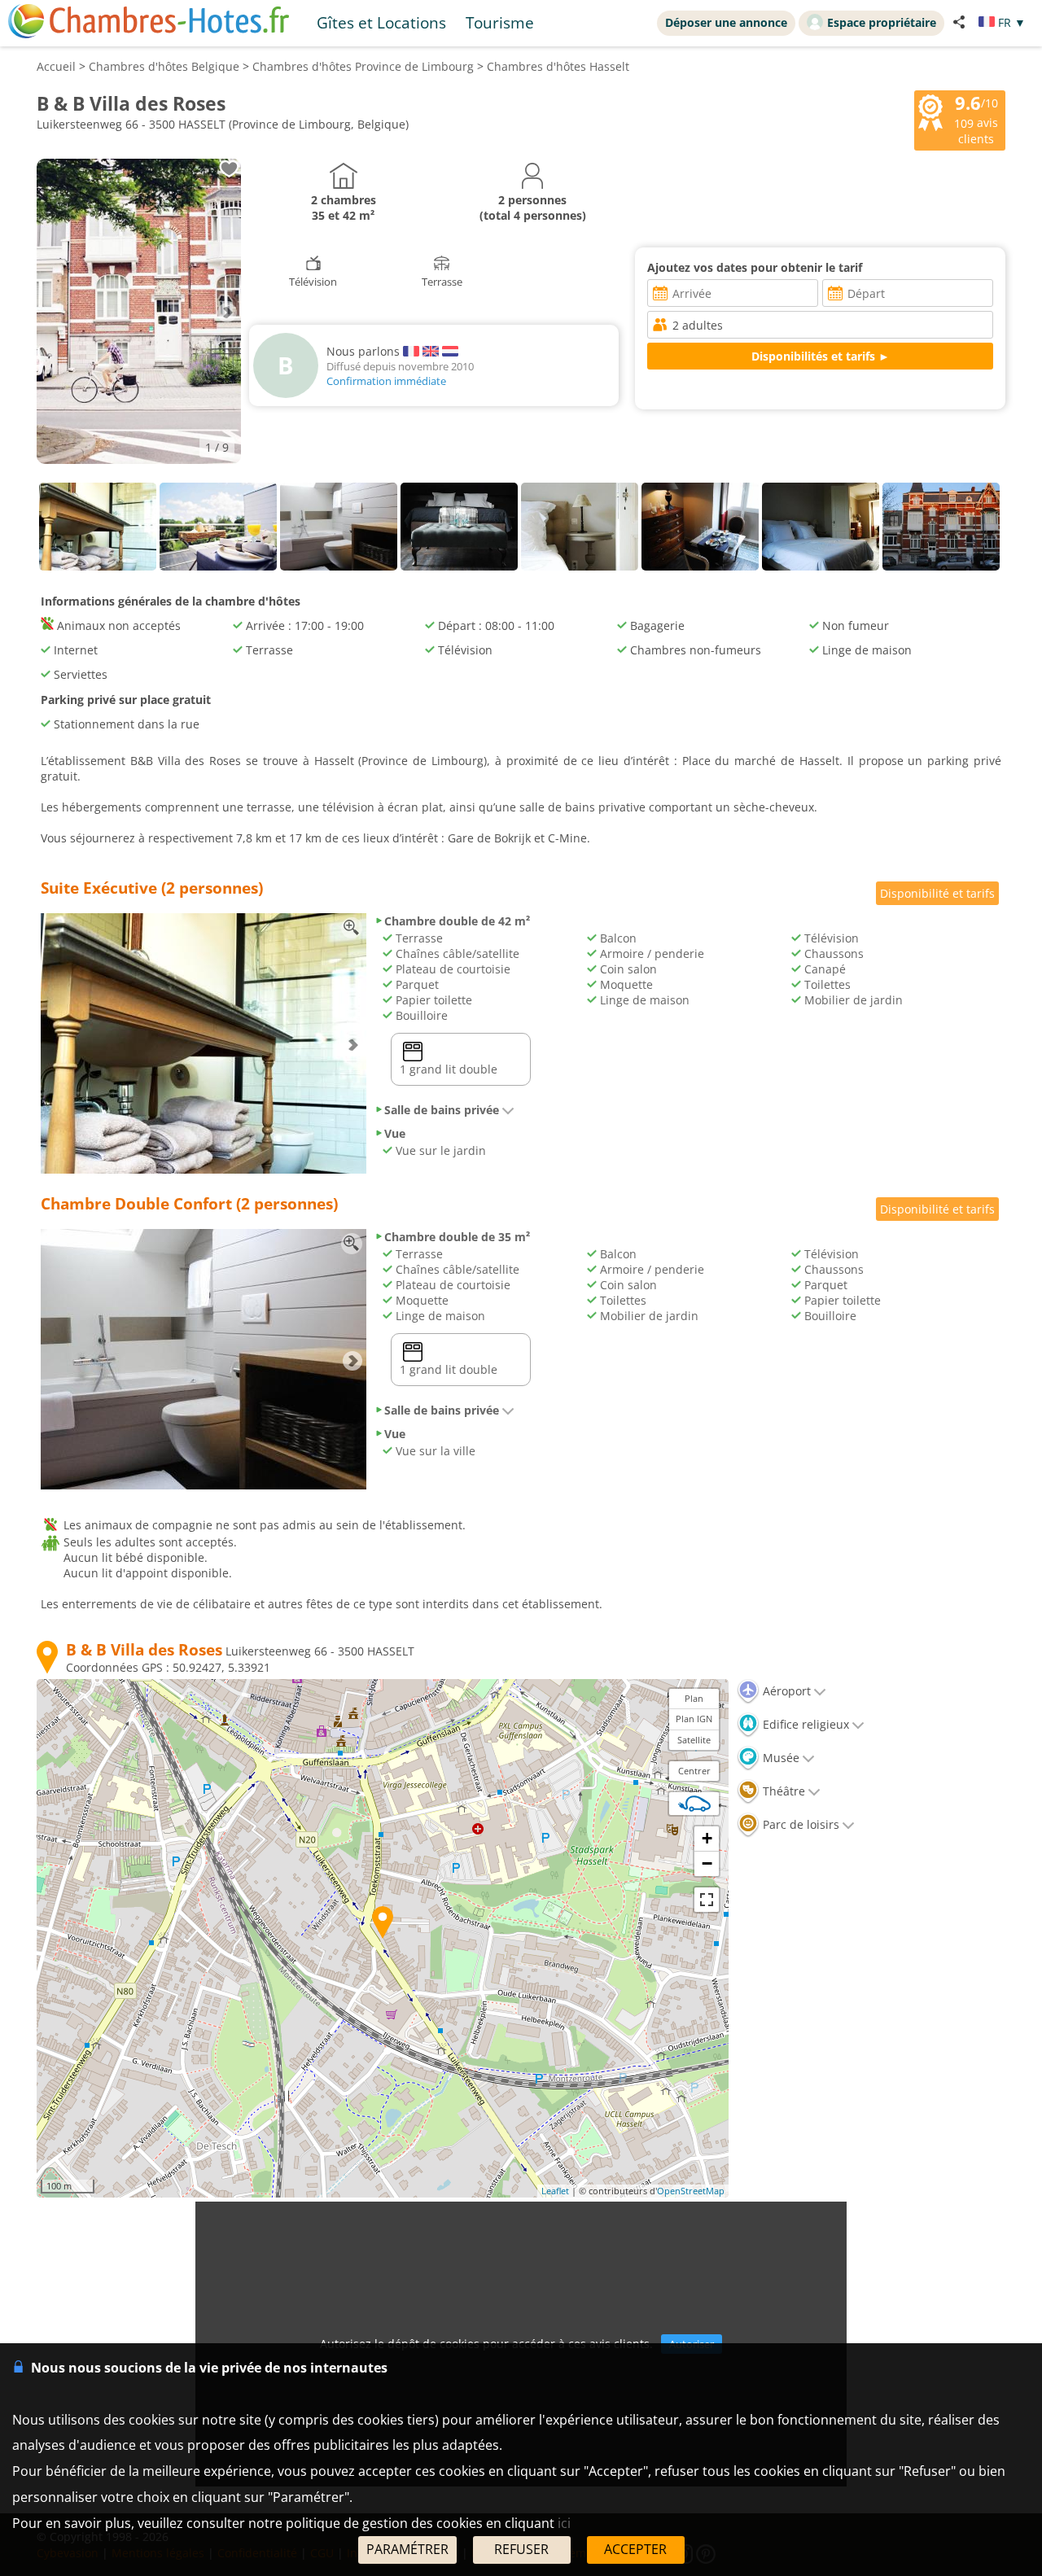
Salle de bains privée (442, 1110)
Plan (694, 1698)
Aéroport (785, 1691)
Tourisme (500, 22)
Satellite (694, 1740)
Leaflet (555, 2191)
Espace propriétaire (882, 22)
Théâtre (782, 1791)
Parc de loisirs (799, 1824)
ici (564, 2523)
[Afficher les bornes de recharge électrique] (694, 1804)
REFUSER (521, 2549)
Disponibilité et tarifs (937, 893)
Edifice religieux (804, 1724)
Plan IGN (694, 1719)
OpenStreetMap (691, 2191)
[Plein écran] (707, 1900)
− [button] (707, 1863)
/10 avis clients (976, 119)
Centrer (694, 1771)
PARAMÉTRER (407, 2549)
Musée (779, 1758)
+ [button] (707, 1838)
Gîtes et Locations (381, 22)
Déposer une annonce (726, 22)
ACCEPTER (635, 2549)
